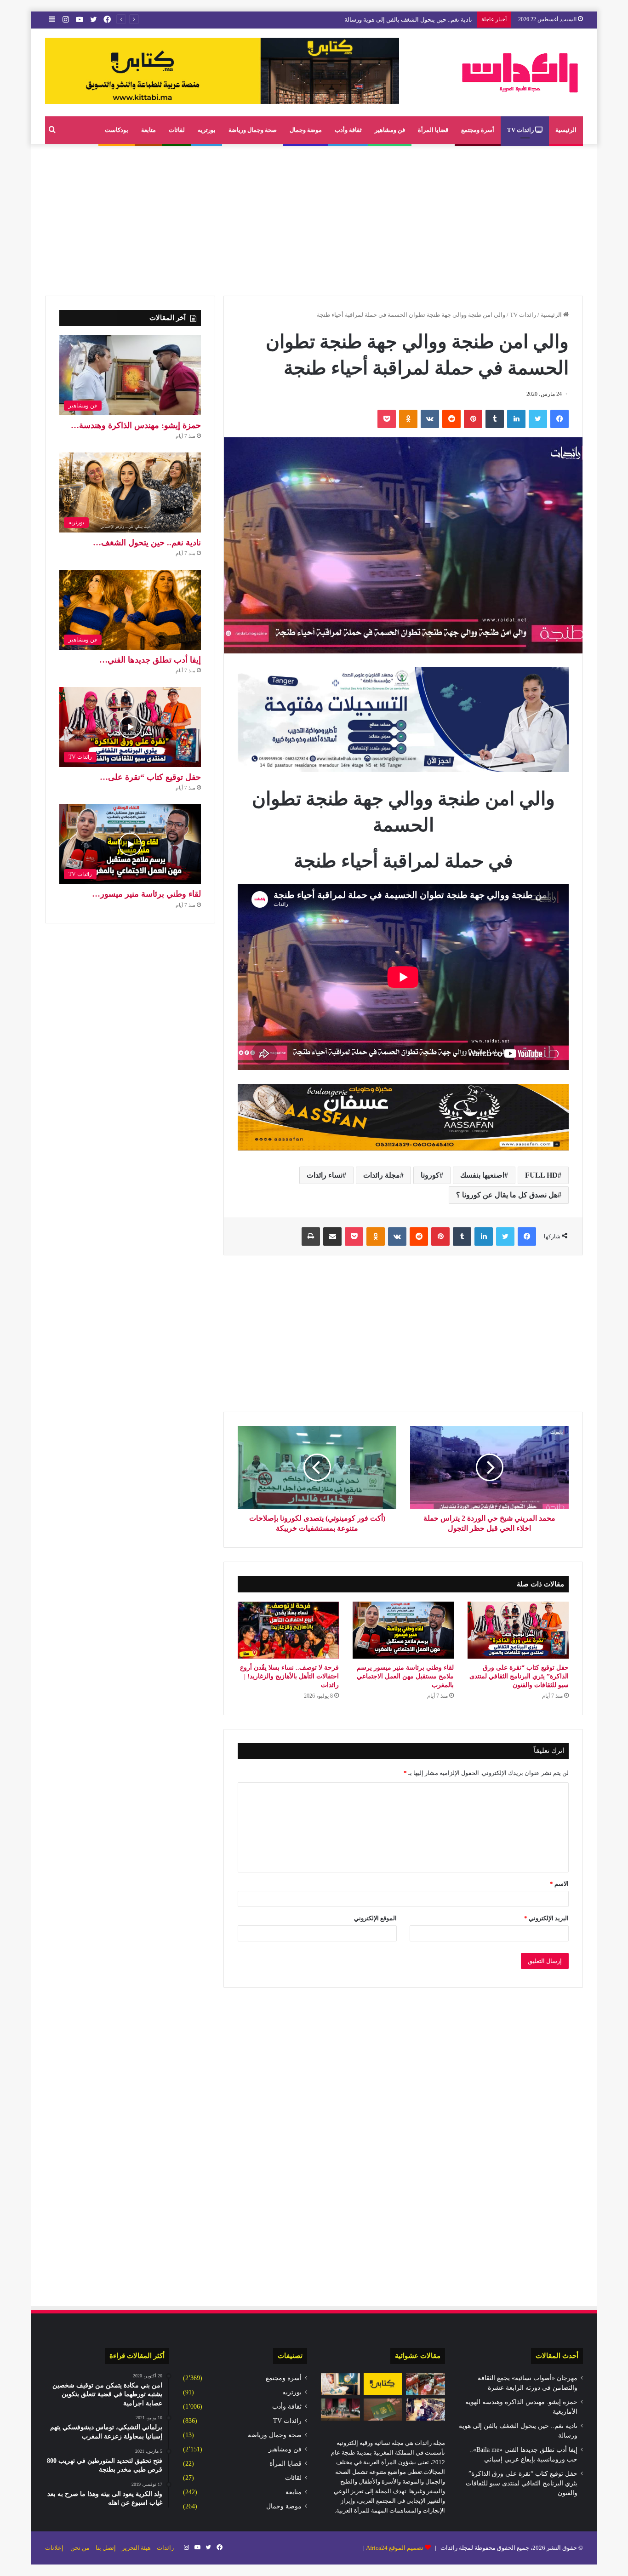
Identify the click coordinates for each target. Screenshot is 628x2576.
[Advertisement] (314, 218)
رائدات (165, 2548)
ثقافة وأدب (348, 130)
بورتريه (207, 130)
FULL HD (541, 1175)
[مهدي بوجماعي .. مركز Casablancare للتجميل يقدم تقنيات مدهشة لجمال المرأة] (340, 2384)
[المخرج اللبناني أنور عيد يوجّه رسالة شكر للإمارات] (425, 2410)
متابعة (148, 130)
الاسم (559, 1884)
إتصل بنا (106, 2548)
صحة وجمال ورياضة (253, 130)
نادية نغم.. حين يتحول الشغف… (147, 543)
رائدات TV (521, 130)
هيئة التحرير (136, 2548)
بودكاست (117, 130)
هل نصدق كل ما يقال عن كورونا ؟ (507, 1195)
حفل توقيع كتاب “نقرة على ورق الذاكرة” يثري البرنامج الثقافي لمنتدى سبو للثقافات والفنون (519, 1676)
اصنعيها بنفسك (482, 1175)
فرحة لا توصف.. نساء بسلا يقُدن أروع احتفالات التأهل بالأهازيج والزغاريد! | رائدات (289, 1676)
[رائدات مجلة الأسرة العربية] (520, 72)
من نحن (80, 2548)
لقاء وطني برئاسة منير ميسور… (146, 894)
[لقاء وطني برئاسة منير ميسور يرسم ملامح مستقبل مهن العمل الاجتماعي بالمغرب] (403, 1630)
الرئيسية (566, 130)
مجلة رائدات (382, 1175)
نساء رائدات (325, 1175)
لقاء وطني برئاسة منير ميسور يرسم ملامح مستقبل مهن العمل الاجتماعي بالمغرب (405, 1676)
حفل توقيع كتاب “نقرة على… (150, 777)
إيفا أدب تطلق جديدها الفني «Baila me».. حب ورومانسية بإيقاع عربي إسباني (377, 20)
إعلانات (54, 2548)
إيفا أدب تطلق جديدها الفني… (150, 660)
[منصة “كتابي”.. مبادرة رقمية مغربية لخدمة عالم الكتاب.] (383, 2384)
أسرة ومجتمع (478, 130)
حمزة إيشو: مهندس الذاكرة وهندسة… (136, 425)
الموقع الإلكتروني (375, 1918)
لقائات (177, 130)
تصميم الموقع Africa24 (395, 2548)
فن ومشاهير (390, 130)
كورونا (430, 1175)
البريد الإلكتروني (546, 1918)
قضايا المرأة (433, 130)
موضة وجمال (306, 130)
